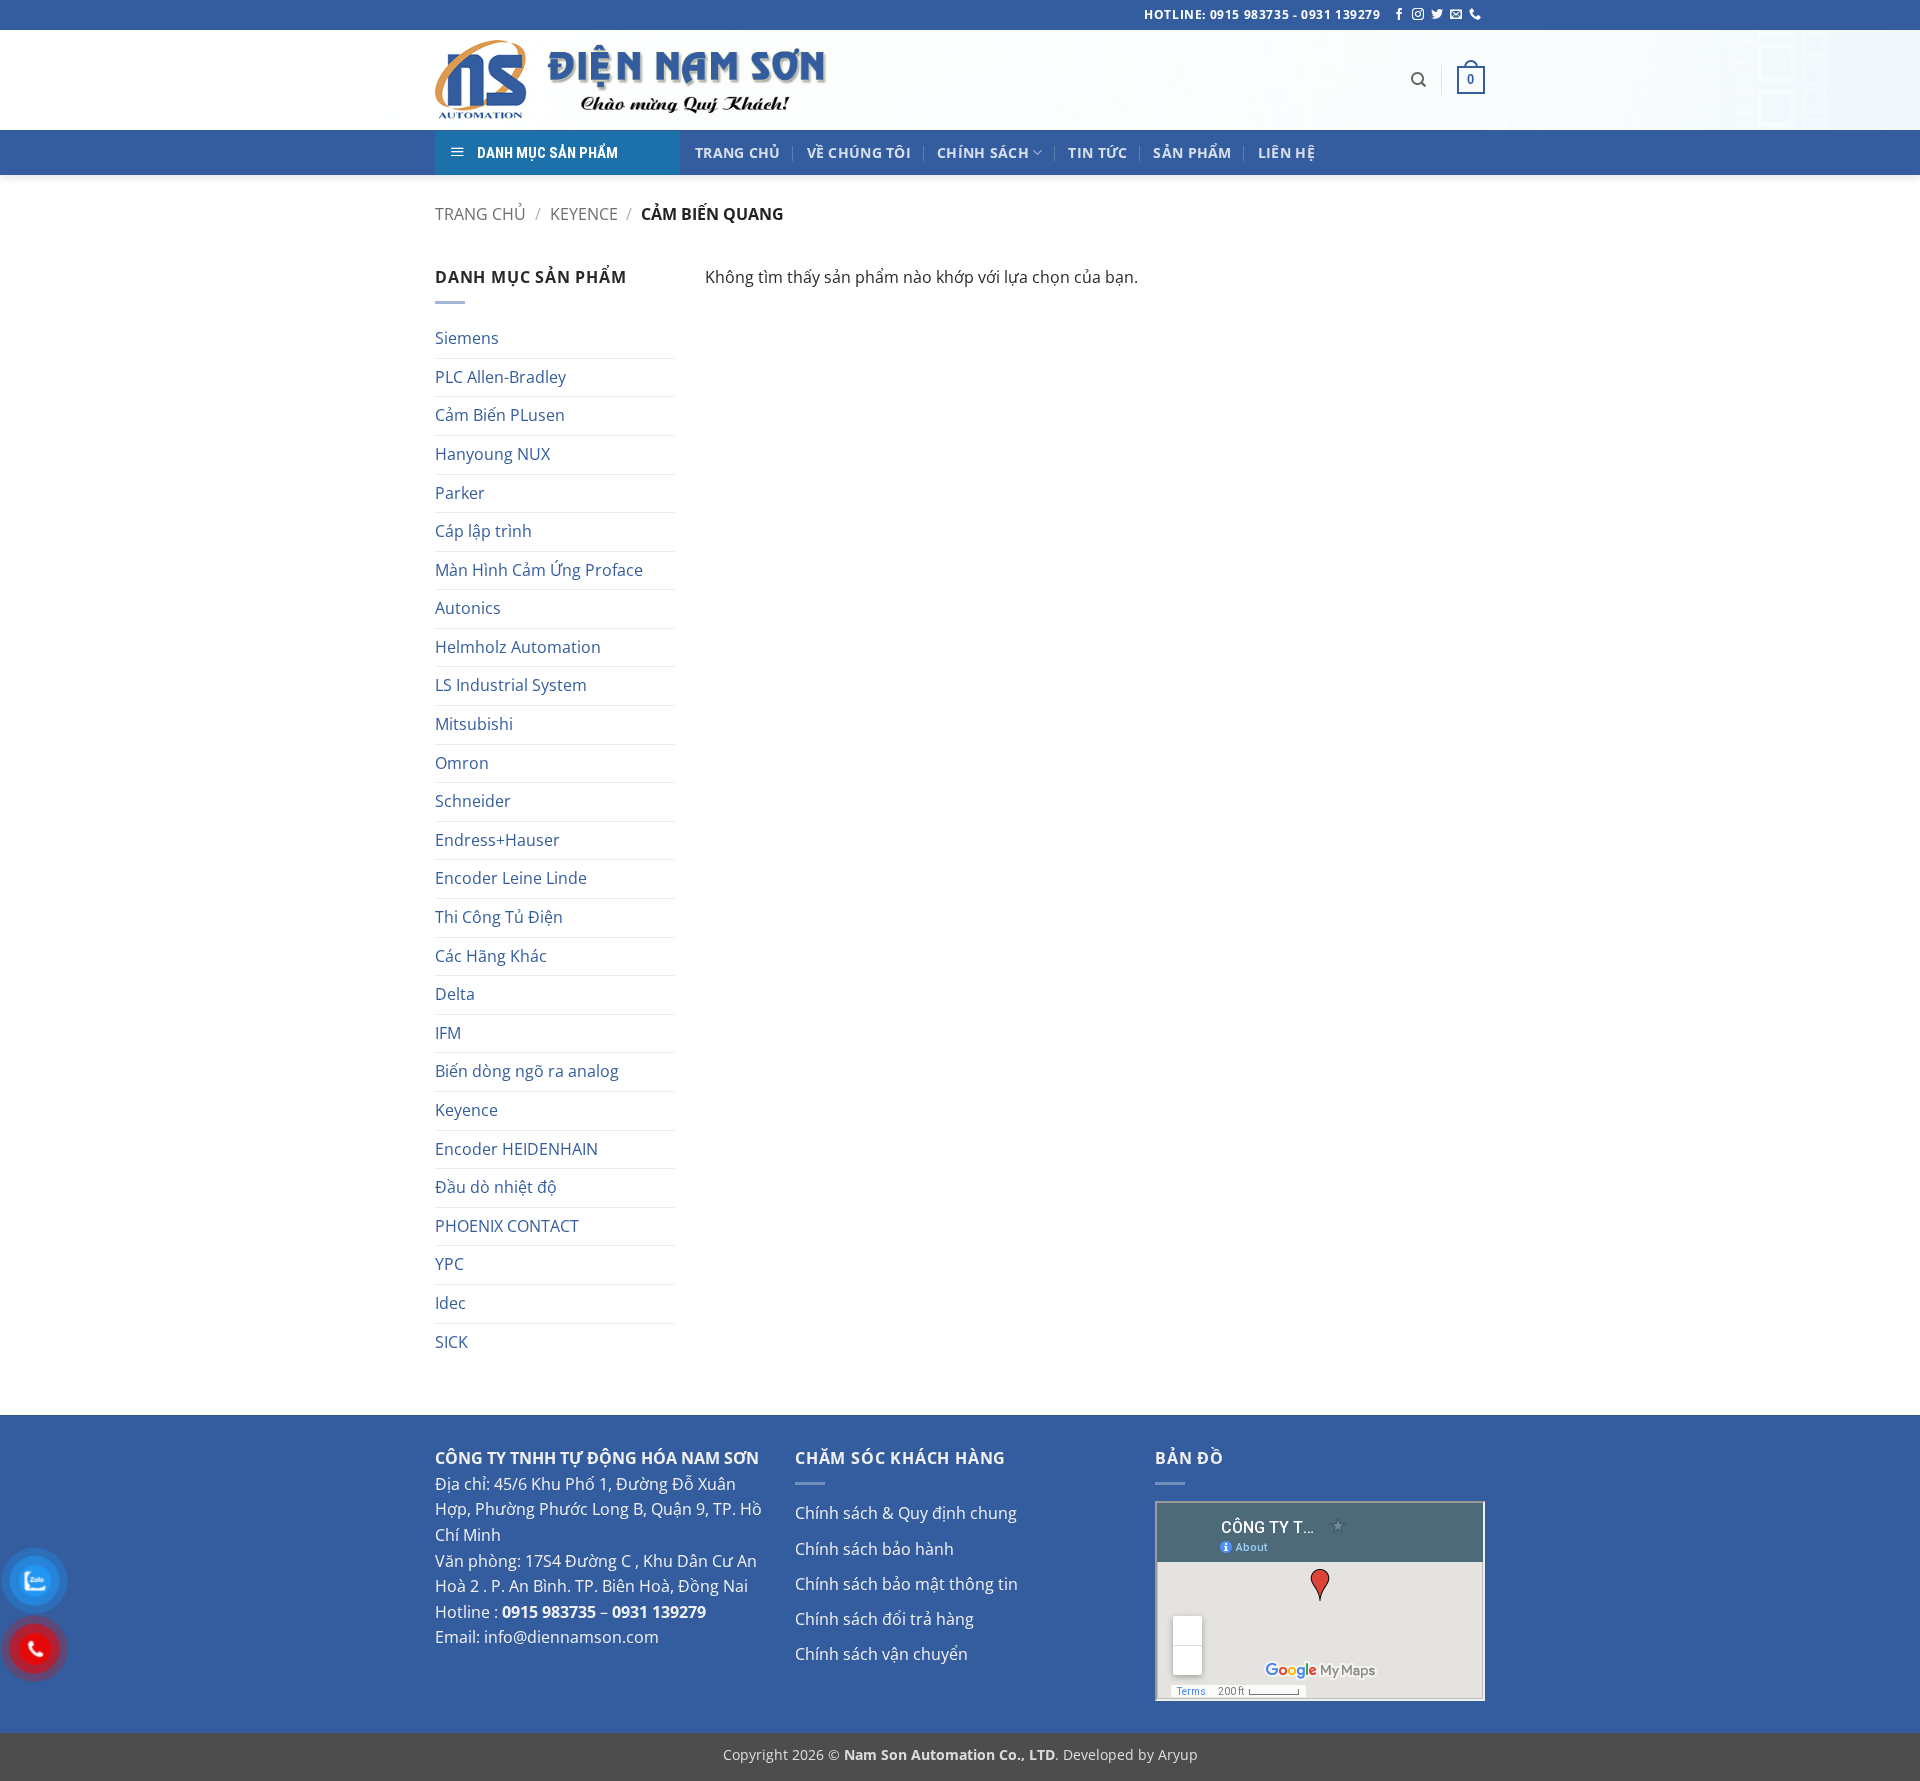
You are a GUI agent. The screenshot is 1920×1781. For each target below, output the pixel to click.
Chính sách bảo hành (874, 1549)
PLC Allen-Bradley (500, 377)
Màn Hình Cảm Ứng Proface (539, 570)
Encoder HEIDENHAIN (516, 1149)
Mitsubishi (474, 724)
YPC (449, 1264)
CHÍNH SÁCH (983, 152)
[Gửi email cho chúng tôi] (1456, 15)
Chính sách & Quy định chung (906, 1513)
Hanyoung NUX (492, 454)
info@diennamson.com (571, 1637)
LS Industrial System (511, 685)
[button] (1471, 80)
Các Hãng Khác (491, 956)
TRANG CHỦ (738, 152)
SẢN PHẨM (1192, 152)
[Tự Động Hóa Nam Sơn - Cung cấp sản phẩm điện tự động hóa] (635, 80)
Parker (460, 493)
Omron (462, 763)
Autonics (468, 608)
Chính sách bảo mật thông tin (906, 1584)
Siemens (467, 338)
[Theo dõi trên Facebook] (1399, 15)
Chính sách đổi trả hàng (884, 1619)
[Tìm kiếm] (1418, 80)
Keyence (584, 214)
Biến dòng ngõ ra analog (527, 1071)
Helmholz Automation (518, 647)
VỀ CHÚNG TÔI (859, 152)
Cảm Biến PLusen (500, 415)
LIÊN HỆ (1286, 152)
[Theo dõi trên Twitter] (1437, 15)
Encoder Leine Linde (511, 878)
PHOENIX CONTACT (507, 1226)
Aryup (1178, 1754)
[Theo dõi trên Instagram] (1418, 15)
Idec (450, 1303)
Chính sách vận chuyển (881, 1654)
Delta (455, 994)
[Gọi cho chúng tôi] (1475, 15)
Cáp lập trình (483, 531)
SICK (451, 1342)
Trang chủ (480, 214)
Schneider (473, 801)
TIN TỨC (1097, 152)
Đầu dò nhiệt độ (496, 1187)
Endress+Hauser (497, 840)
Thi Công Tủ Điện (499, 917)
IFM (448, 1033)
